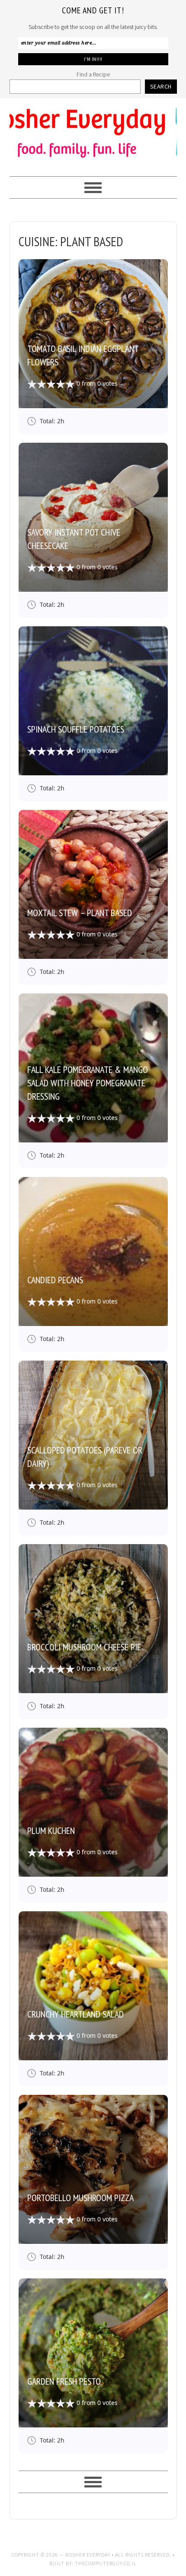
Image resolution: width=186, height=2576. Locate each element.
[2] (37, 384)
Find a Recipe (93, 74)
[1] (32, 384)
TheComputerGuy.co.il (106, 2563)
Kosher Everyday (93, 133)
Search (161, 86)
